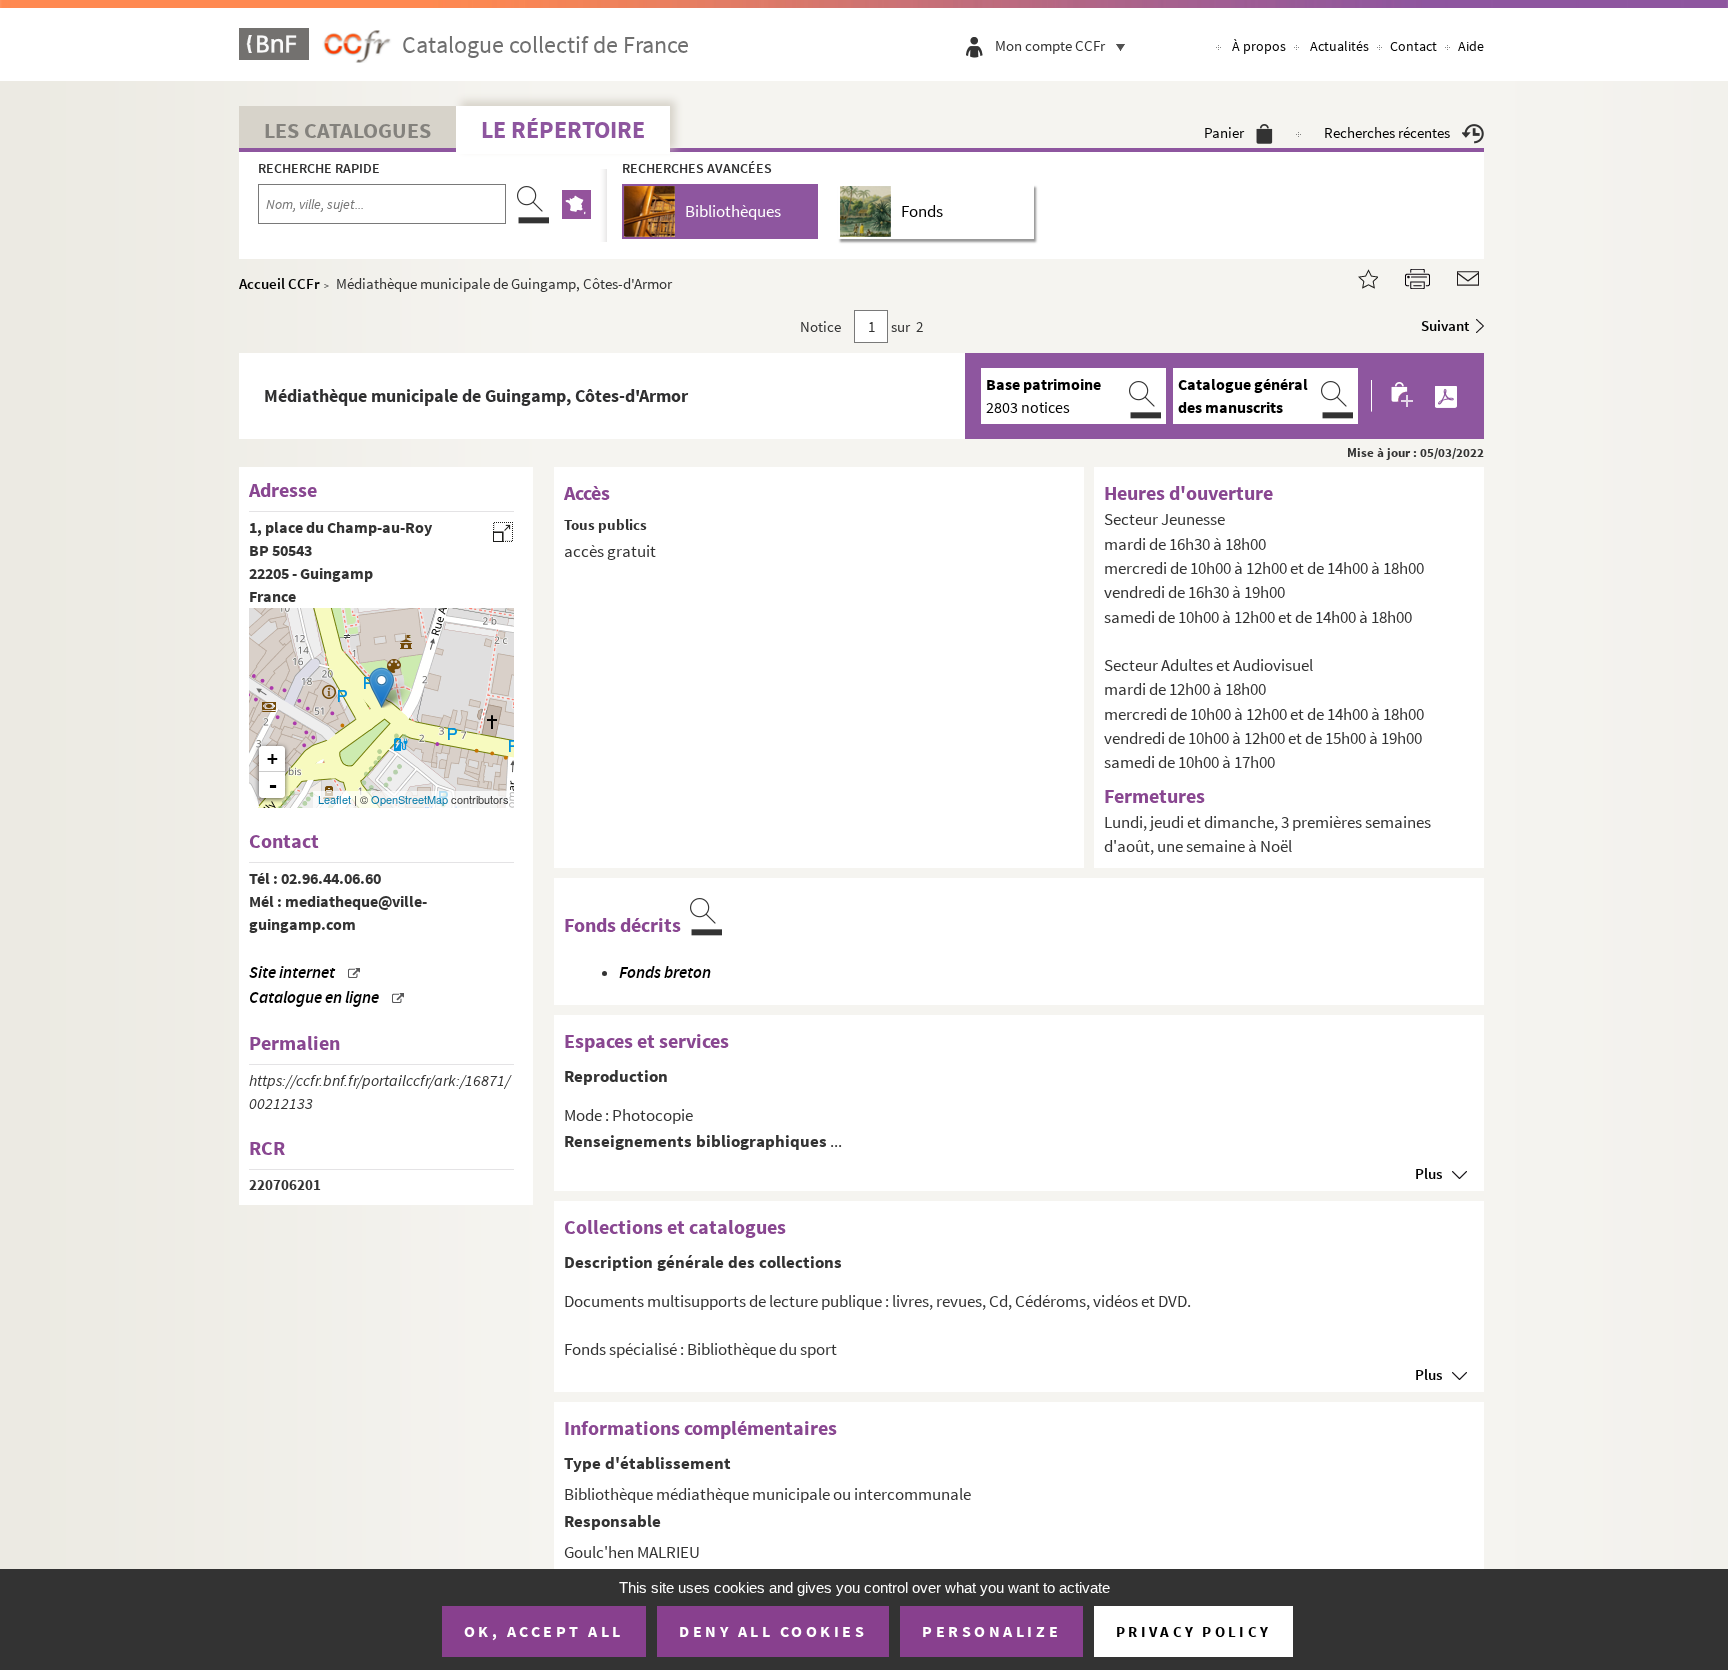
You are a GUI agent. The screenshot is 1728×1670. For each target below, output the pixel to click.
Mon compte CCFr (1050, 45)
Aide (1471, 46)
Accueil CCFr (279, 283)
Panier (1224, 132)
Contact (1413, 46)
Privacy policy (1193, 1631)
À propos (1259, 46)
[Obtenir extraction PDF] (1446, 396)
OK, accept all (544, 1631)
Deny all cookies (773, 1631)
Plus (1428, 1173)
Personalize (991, 1631)
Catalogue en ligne (314, 997)
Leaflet (334, 799)
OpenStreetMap (409, 799)
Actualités (1339, 46)
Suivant (1445, 325)
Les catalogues (347, 130)
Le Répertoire (563, 129)
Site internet (292, 972)
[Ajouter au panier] (1403, 395)
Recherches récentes (1387, 132)
